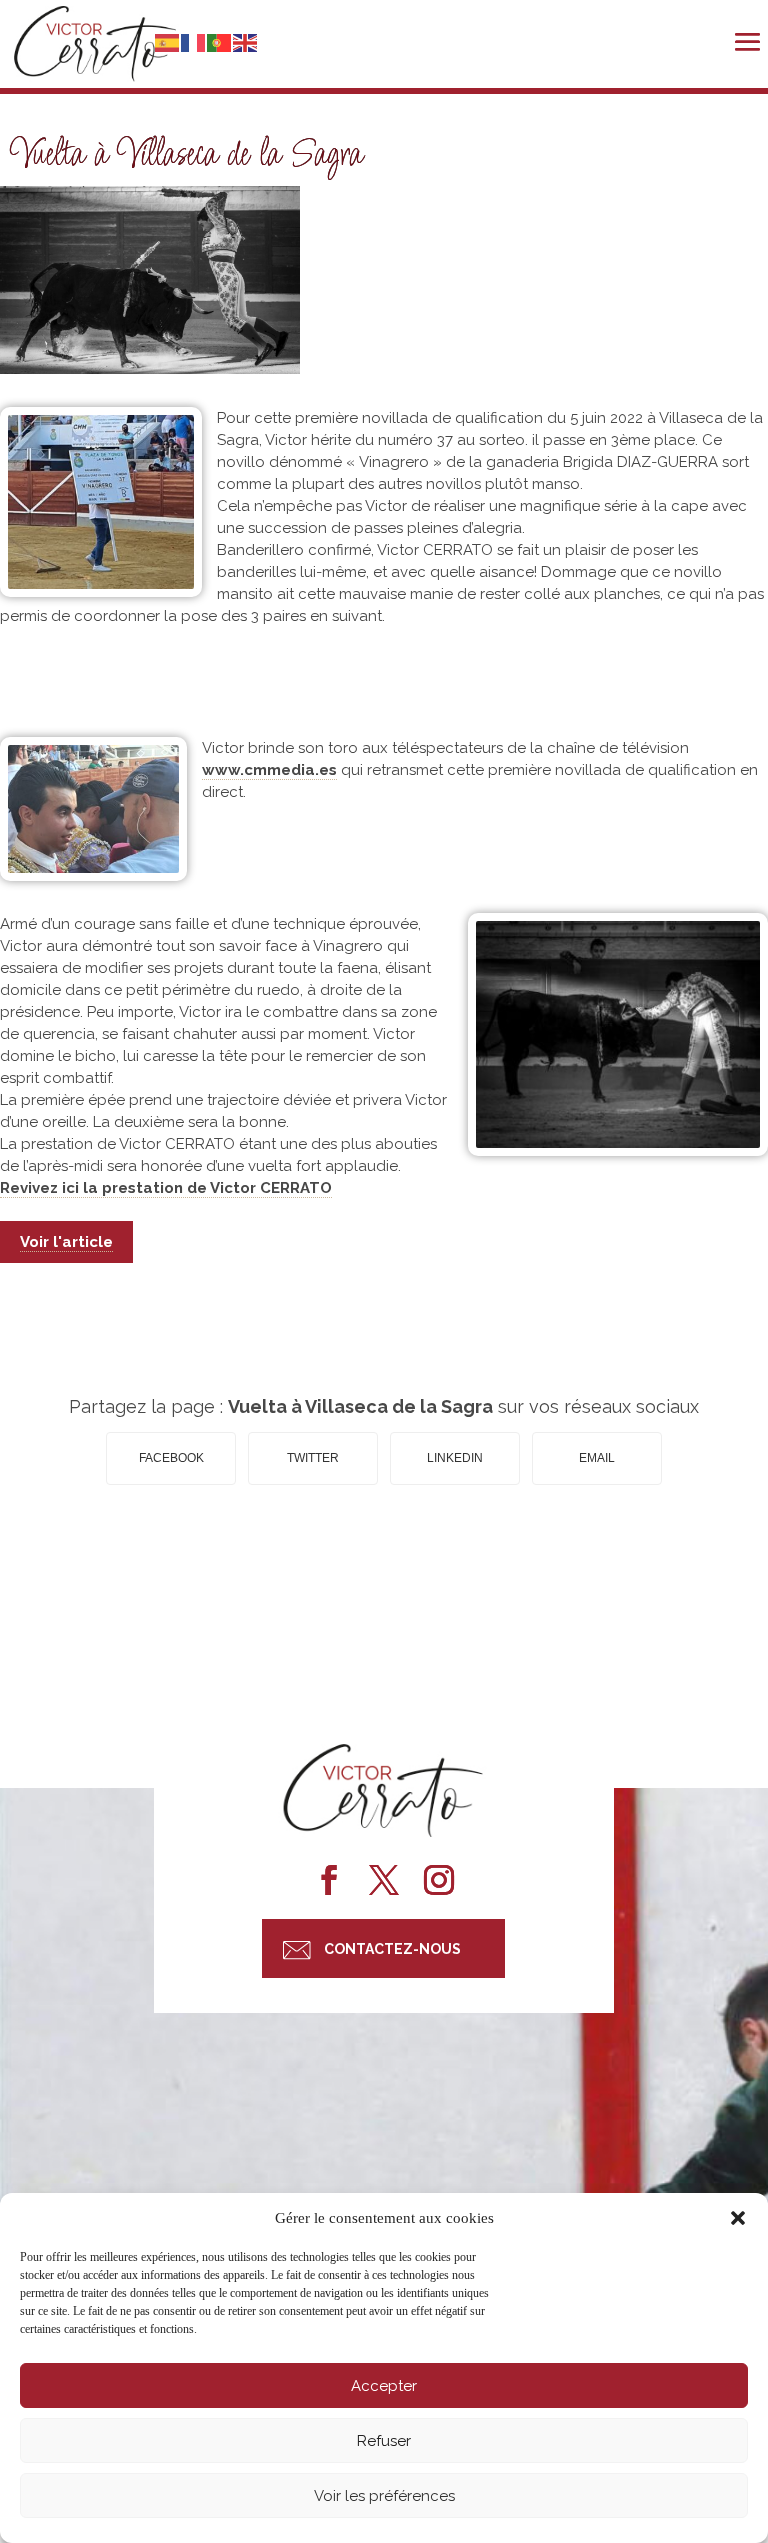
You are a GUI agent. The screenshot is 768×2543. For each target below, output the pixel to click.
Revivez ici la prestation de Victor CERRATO (166, 1188)
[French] (194, 41)
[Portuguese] (220, 41)
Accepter (384, 2386)
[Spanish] (168, 41)
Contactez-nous (392, 1949)
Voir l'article (66, 1242)
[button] (738, 2218)
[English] (246, 41)
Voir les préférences (384, 2496)
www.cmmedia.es (269, 770)
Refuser (384, 2441)
